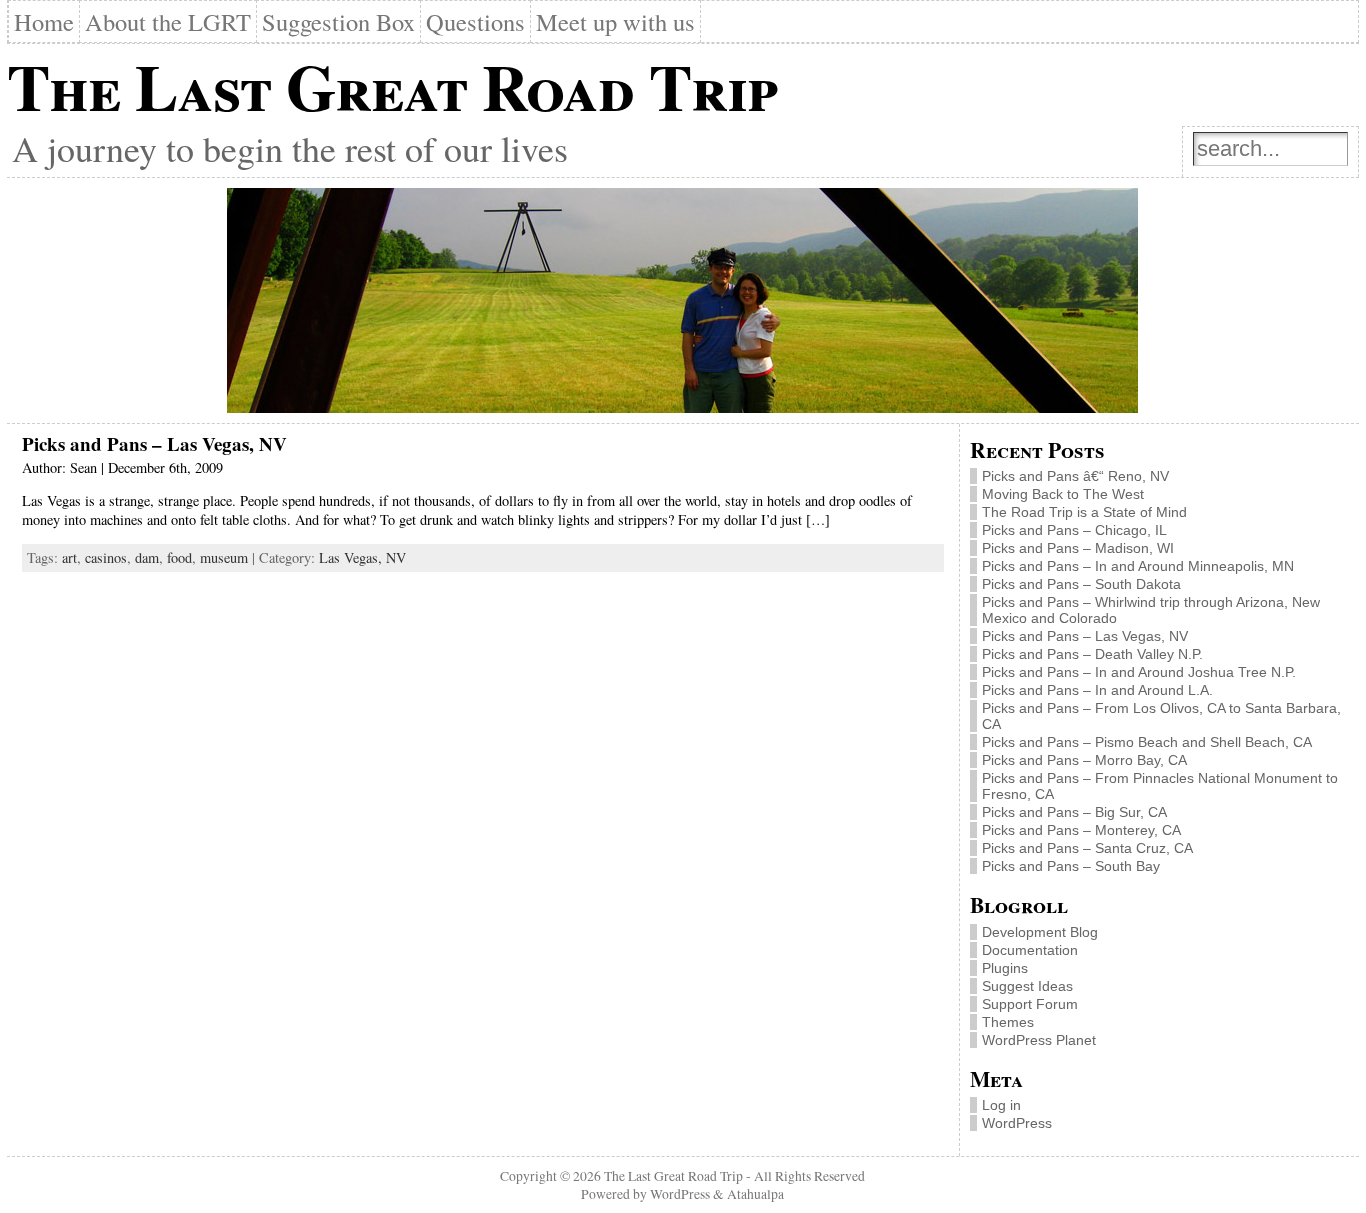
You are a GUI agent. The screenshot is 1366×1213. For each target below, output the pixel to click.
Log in (1001, 1105)
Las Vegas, (352, 557)
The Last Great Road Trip (392, 86)
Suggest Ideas (1027, 986)
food (179, 557)
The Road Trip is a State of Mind (1084, 512)
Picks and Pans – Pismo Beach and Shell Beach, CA (1147, 742)
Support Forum (1030, 1004)
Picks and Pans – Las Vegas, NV (154, 443)
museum (224, 557)
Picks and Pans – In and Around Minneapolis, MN (1138, 566)
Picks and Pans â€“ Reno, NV (1075, 476)
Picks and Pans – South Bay (1071, 866)
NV (396, 557)
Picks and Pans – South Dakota (1081, 584)
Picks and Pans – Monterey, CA (1081, 830)
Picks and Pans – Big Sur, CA (1074, 812)
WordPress (1017, 1123)
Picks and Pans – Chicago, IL (1074, 530)
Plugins (1005, 968)
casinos (106, 557)
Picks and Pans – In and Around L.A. (1097, 690)
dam (147, 557)
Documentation (1030, 950)
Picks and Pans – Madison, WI (1078, 548)
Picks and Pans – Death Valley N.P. (1092, 654)
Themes (1008, 1022)
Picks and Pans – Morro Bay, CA (1084, 760)
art (69, 557)
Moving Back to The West (1063, 494)
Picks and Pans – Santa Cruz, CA (1087, 848)
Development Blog (1040, 932)
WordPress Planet (1039, 1040)
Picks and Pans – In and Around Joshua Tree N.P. (1139, 672)
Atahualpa (755, 1194)
